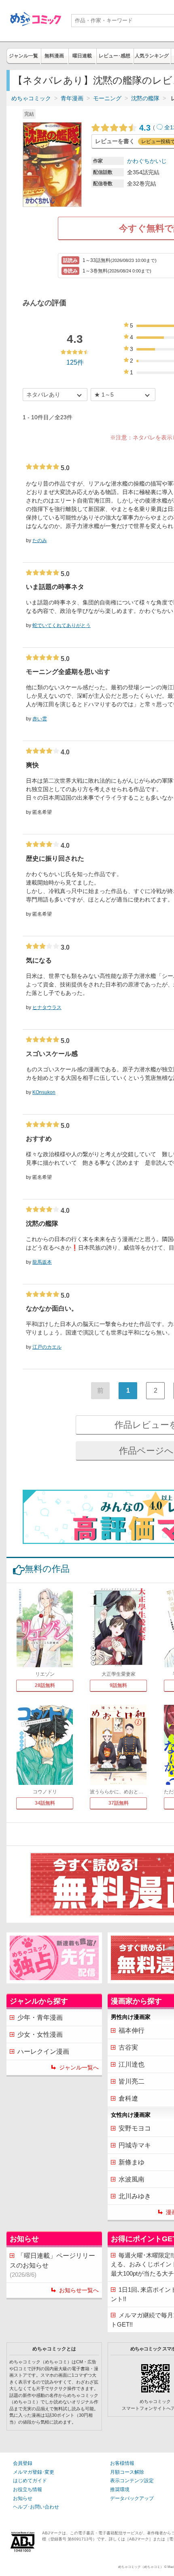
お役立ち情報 (28, 2489)
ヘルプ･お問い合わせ (36, 2507)
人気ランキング (152, 56)
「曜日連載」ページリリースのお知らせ (52, 2265)
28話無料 (45, 1685)
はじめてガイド (30, 2481)
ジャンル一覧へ (79, 2067)
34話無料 (45, 1803)
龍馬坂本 (42, 1262)
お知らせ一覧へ (79, 2290)
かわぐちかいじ (147, 161)
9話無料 (118, 1685)
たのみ (40, 541)
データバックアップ (132, 2498)
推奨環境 (120, 2489)
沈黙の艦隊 (145, 98)
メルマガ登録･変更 (34, 2472)
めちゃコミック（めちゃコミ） (141, 2567)
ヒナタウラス (47, 1007)
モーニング (107, 98)
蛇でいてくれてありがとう (62, 625)
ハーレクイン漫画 (43, 2051)
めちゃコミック (31, 98)
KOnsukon (44, 1092)
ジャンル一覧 (23, 56)
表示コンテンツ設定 (132, 2481)
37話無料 (119, 1803)
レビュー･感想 (115, 56)
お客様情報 (122, 2463)
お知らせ (23, 2498)
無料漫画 (54, 56)
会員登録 (23, 2463)
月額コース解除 (127, 2472)
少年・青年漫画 (40, 2018)
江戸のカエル (47, 1347)
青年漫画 (72, 98)
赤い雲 (40, 719)
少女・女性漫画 (40, 2034)
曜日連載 (82, 56)
